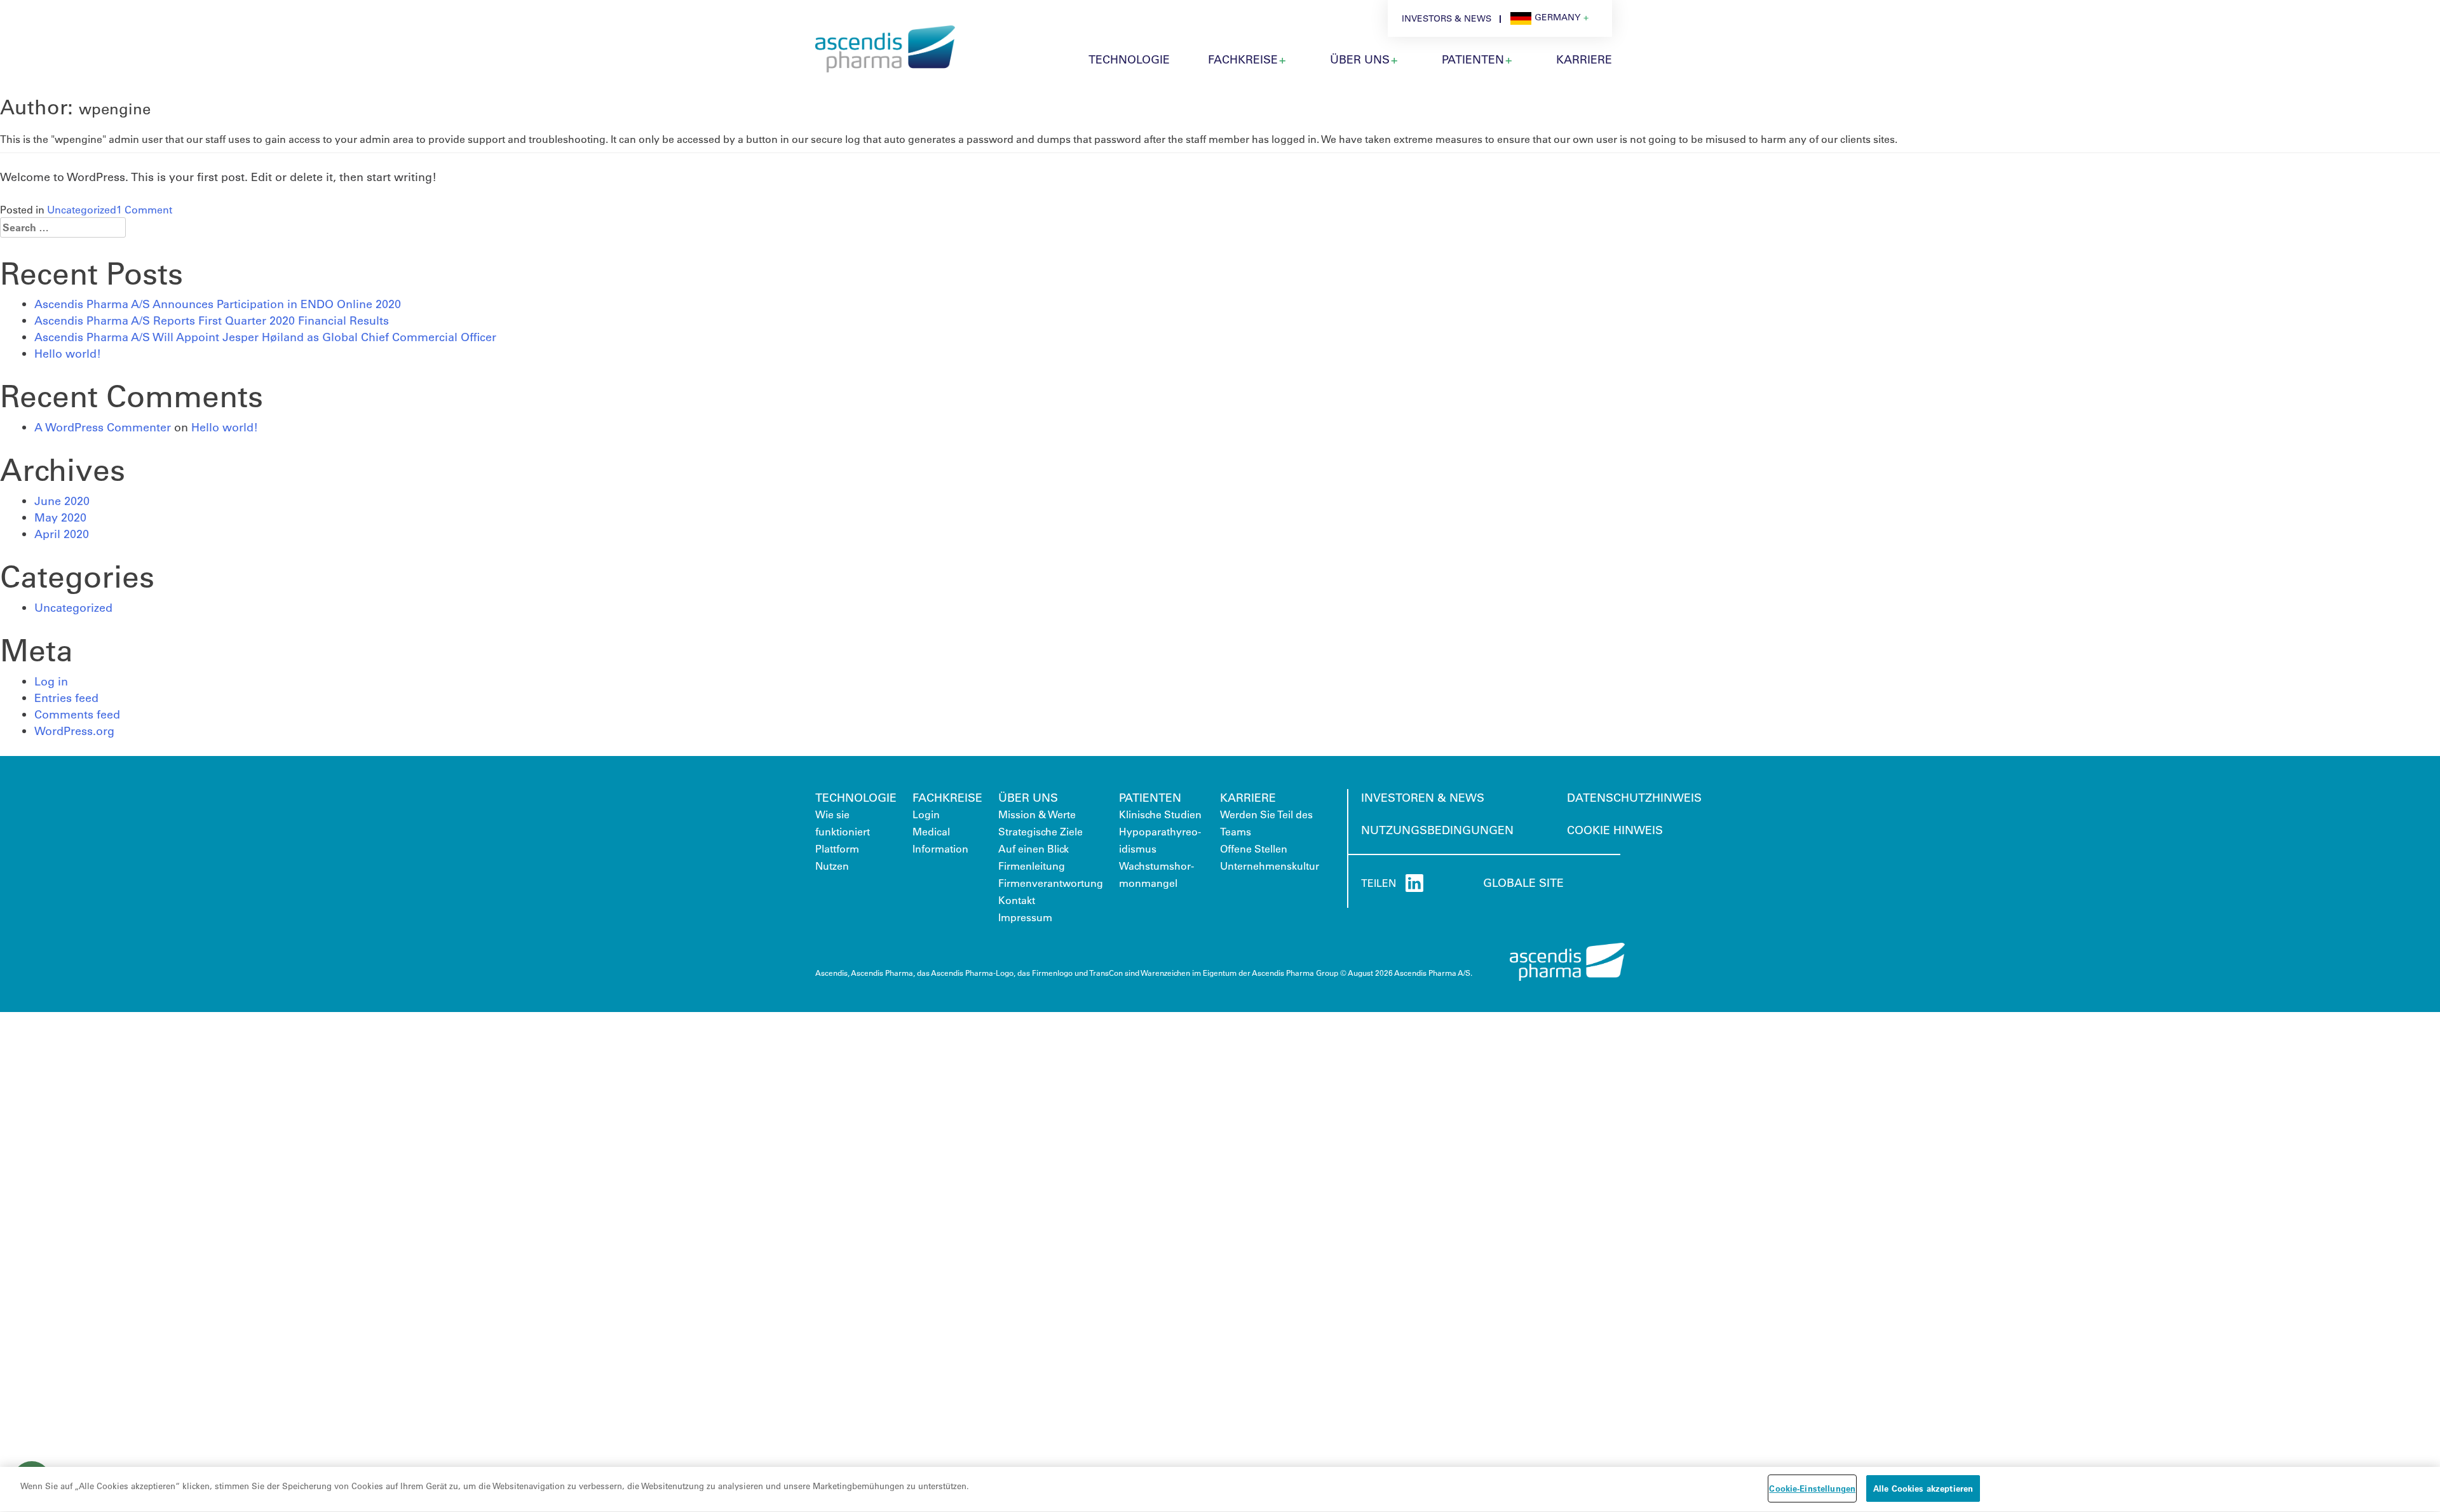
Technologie (856, 797)
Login (926, 814)
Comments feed (77, 714)
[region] (1220, 1489)
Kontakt (1017, 900)
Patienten (1150, 797)
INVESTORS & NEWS (1447, 18)
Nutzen (832, 866)
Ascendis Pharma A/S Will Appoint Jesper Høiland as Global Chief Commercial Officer (265, 337)
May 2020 (60, 517)
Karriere (1248, 797)
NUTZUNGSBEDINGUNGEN (1437, 830)
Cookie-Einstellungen (1812, 1488)
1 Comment (144, 209)
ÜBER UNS (1360, 59)
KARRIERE (1584, 59)
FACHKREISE (947, 797)
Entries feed (66, 698)
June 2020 (62, 501)
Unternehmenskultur (1270, 866)
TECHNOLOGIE (1129, 59)
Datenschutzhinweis (1634, 797)
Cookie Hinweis (1615, 830)
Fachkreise (1243, 59)
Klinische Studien (1160, 814)
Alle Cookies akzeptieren (1923, 1488)
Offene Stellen (1254, 848)
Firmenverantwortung (1051, 883)
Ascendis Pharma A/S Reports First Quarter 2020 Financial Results (212, 320)
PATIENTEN (1473, 59)
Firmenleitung (1032, 866)
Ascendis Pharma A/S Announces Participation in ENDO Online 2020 (218, 304)
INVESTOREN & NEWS (1423, 797)
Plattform (837, 848)
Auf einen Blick (1034, 848)
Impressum (1025, 917)
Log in (51, 681)
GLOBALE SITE (1523, 882)
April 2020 (62, 534)
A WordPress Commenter (103, 427)
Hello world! (68, 353)
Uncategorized (82, 209)
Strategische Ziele (1040, 831)
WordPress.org (74, 731)
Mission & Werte (1037, 814)
